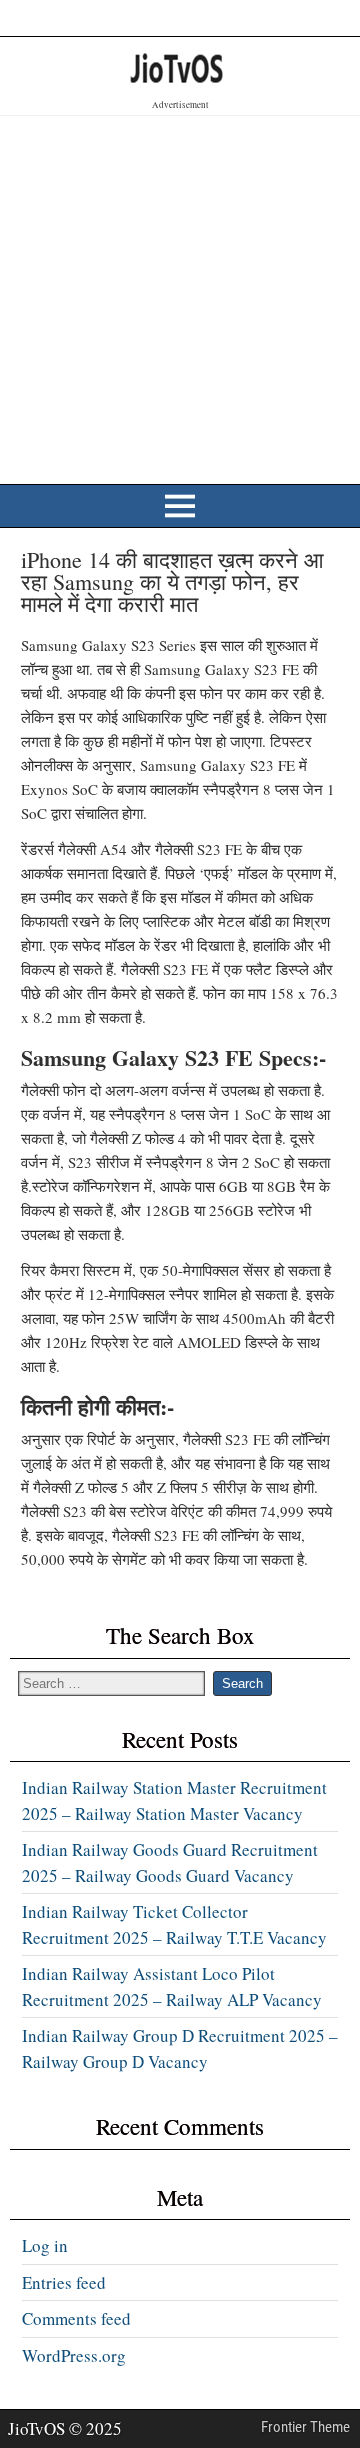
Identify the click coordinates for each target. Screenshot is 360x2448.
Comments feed (76, 2318)
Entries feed (64, 2282)
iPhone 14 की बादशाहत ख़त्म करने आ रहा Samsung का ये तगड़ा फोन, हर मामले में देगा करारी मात (172, 581)
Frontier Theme (305, 2427)
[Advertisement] (180, 297)
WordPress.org (74, 2355)
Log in (45, 2245)
